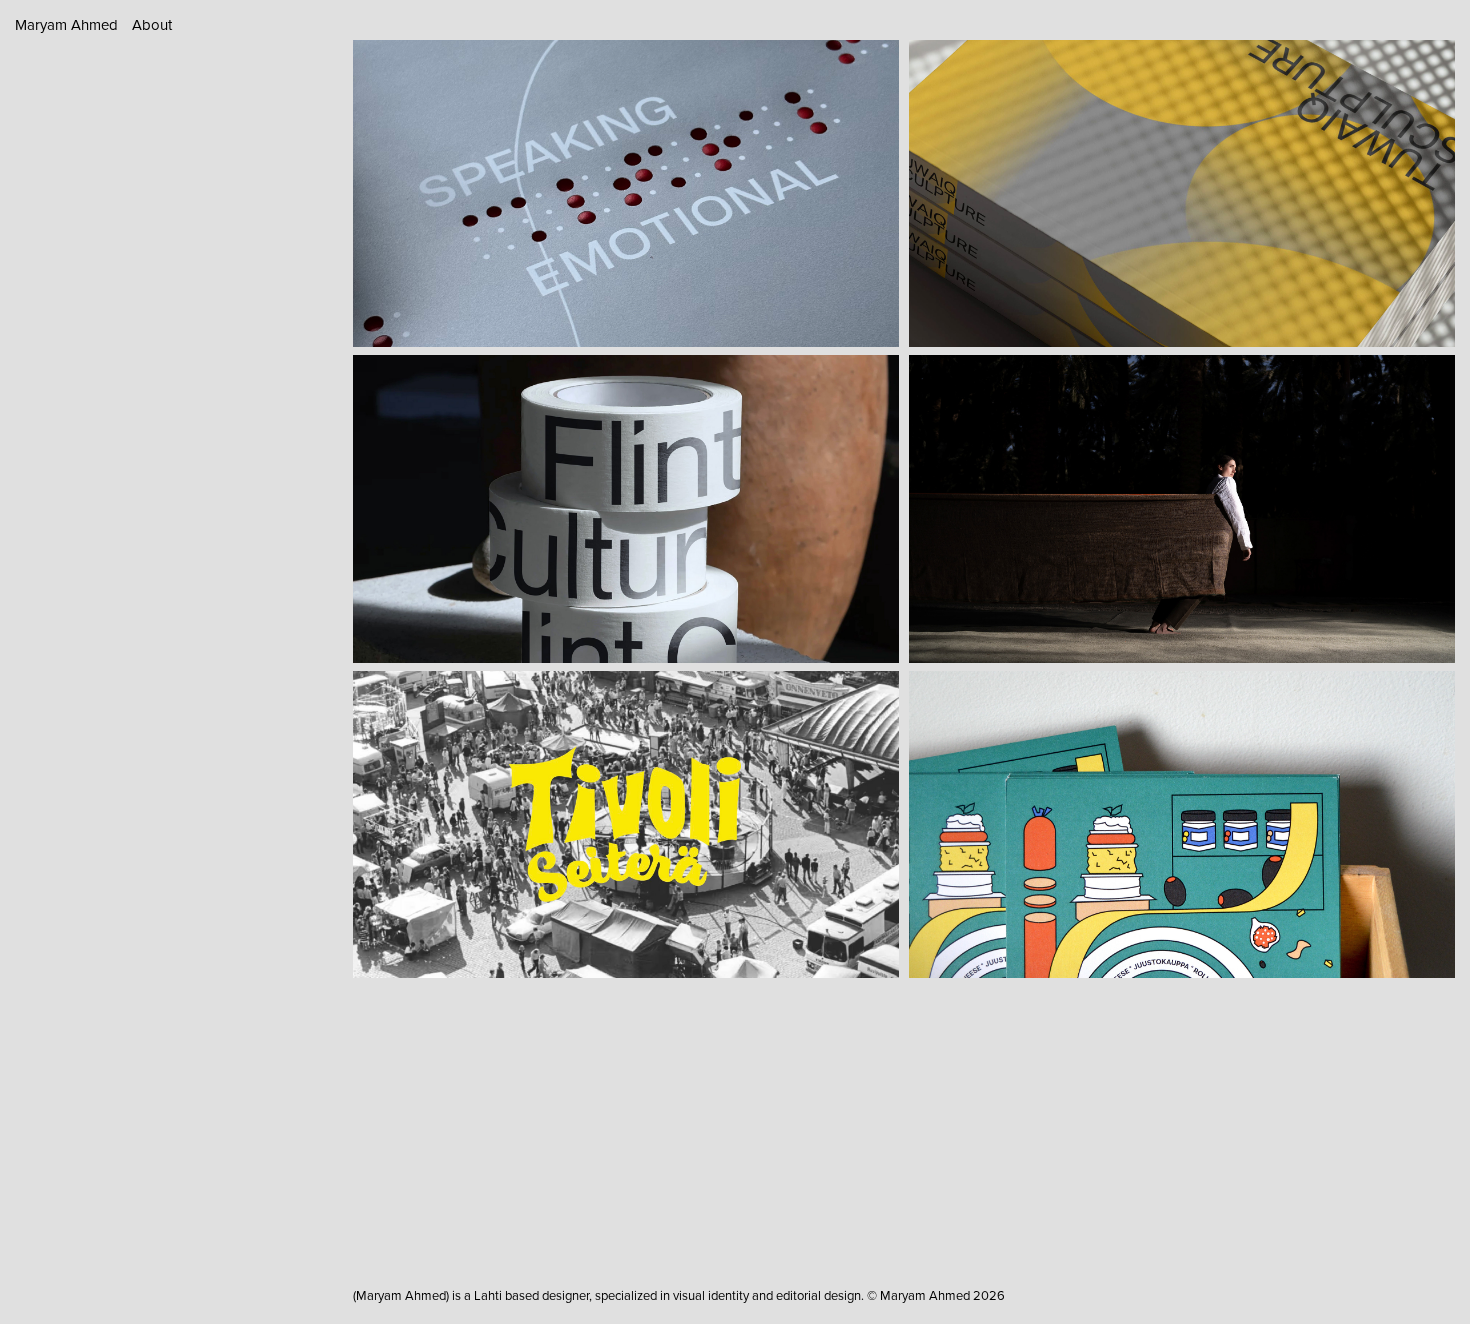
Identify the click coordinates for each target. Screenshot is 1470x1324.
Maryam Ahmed (66, 24)
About (152, 24)
